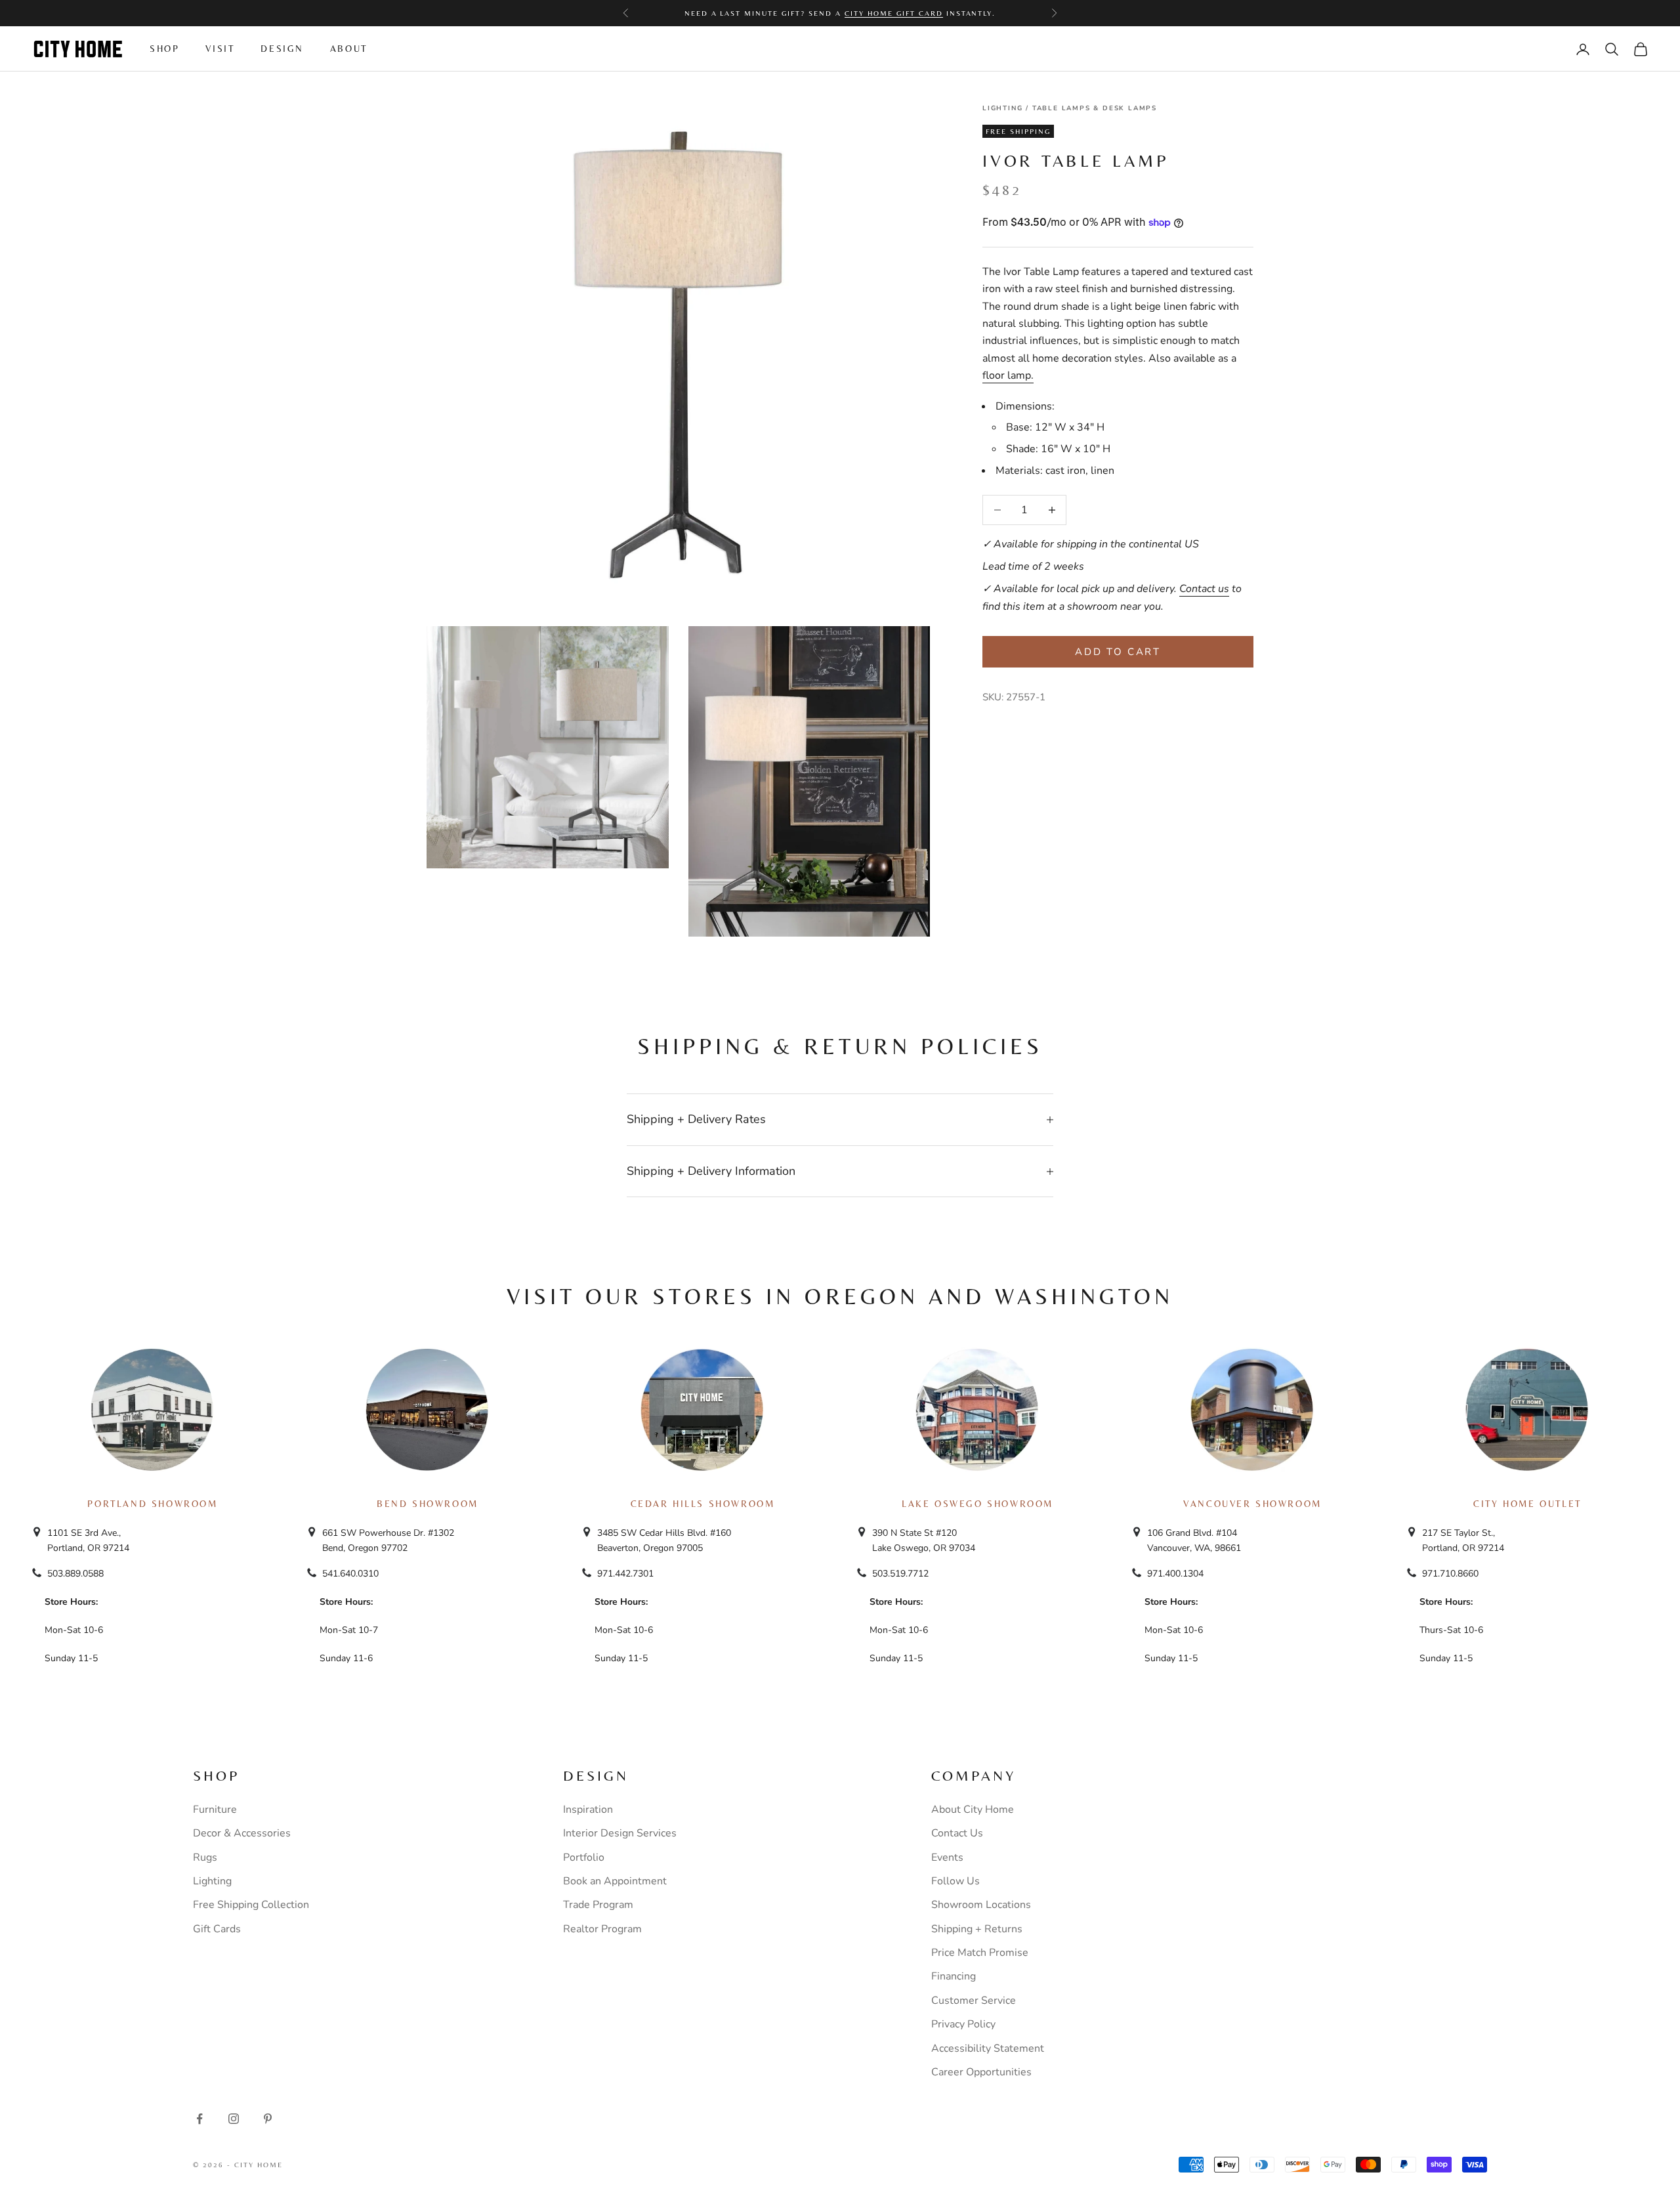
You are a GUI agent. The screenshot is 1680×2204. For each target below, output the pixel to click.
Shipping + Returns (977, 1929)
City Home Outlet (1527, 1504)
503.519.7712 (900, 1574)
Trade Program (598, 1905)
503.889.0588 (75, 1574)
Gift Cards (217, 1929)
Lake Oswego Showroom (977, 1504)
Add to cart (1118, 652)
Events (947, 1857)
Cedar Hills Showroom (703, 1504)
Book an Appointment (615, 1881)
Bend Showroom (428, 1504)
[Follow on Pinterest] (268, 2119)
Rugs (205, 1857)
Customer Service (974, 2001)
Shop (164, 49)
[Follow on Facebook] (199, 2119)
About (349, 49)
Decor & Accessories (242, 1833)
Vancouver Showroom (1252, 1504)
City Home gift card (894, 13)
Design (282, 49)
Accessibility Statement (988, 2048)
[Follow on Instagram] (234, 2119)
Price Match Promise (980, 1953)
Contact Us (957, 1833)
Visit (220, 49)
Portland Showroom (152, 1504)
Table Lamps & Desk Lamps (1095, 108)
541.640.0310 (350, 1574)
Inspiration (588, 1810)
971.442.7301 (625, 1574)
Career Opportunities (981, 2072)
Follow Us (955, 1881)
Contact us (1204, 589)
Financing (954, 1976)
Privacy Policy (963, 2024)
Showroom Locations (981, 1905)
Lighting (1002, 108)
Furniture (215, 1810)
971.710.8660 (1450, 1574)
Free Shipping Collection (251, 1905)
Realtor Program (602, 1929)
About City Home (973, 1810)
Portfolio (584, 1857)
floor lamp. (1008, 375)
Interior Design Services (620, 1833)
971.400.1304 (1175, 1574)
